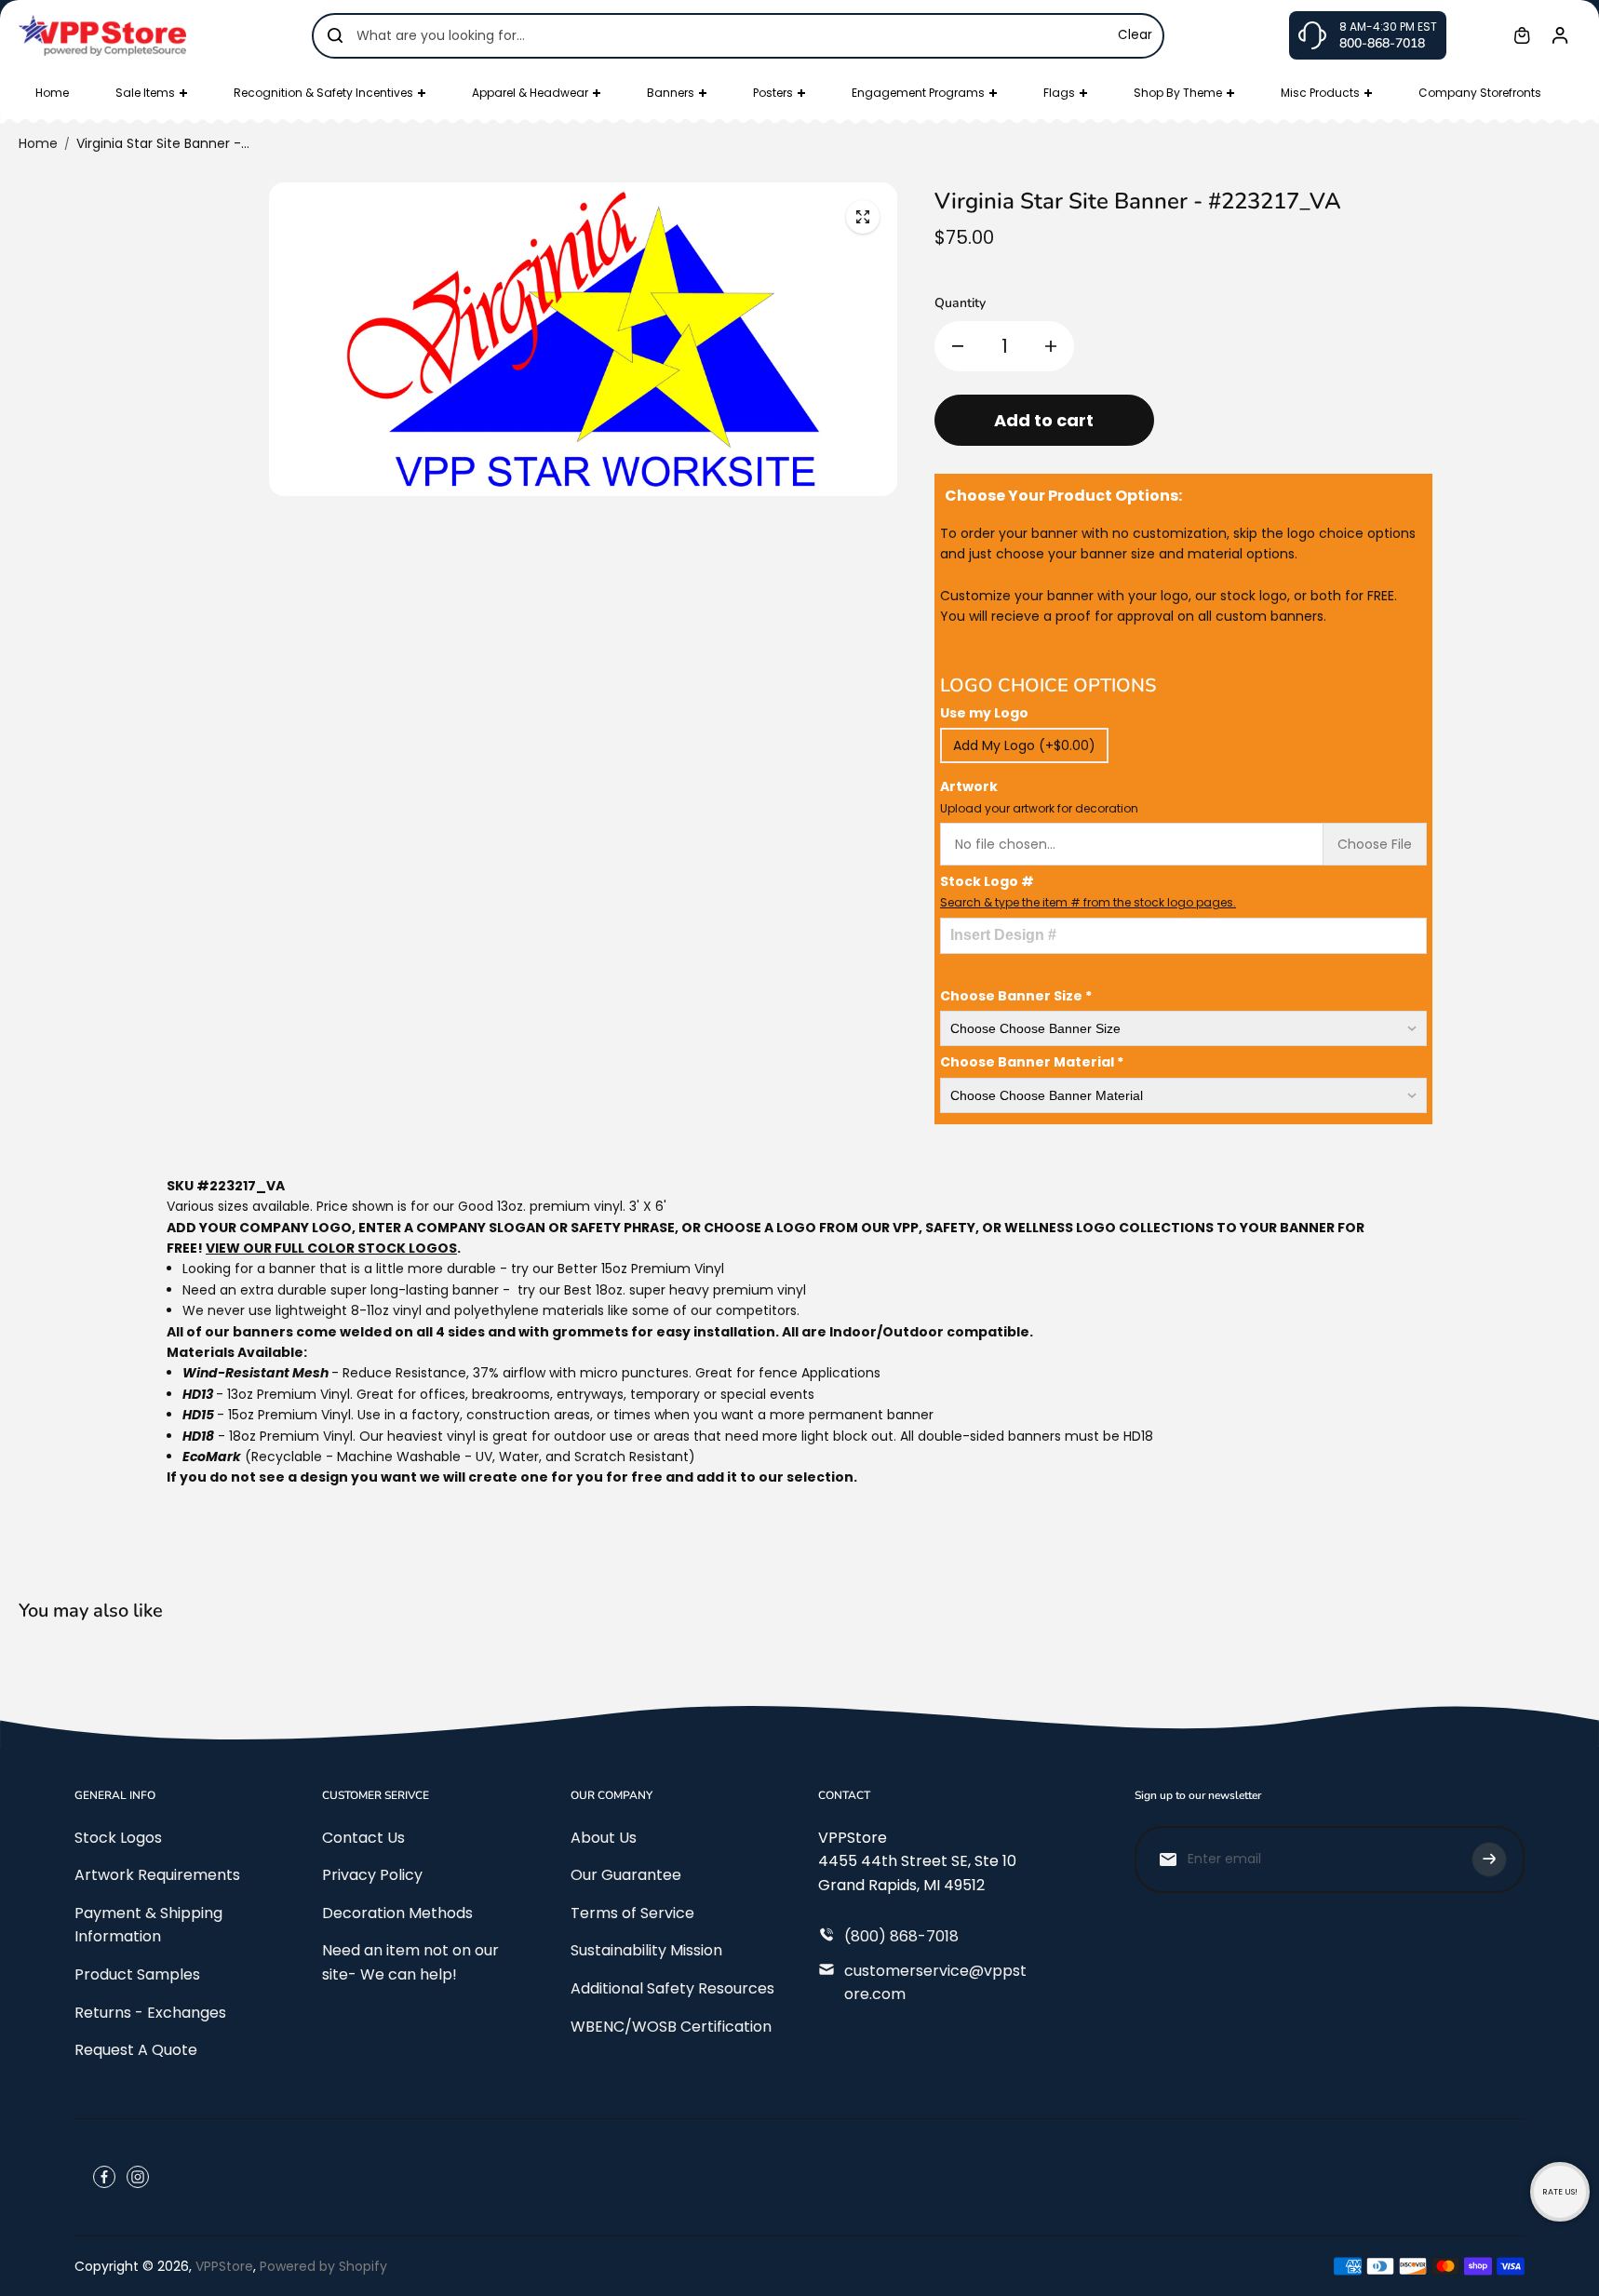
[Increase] (1051, 346)
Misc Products (1320, 93)
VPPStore (224, 2266)
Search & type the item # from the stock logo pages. (1088, 902)
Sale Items (145, 93)
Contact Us (363, 1838)
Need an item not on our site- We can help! (410, 1962)
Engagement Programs (918, 93)
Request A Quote (136, 2050)
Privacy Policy (372, 1875)
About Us (604, 1838)
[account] (1560, 35)
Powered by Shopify (323, 2266)
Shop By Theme (1178, 93)
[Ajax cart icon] (1522, 35)
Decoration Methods (397, 1913)
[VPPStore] (102, 35)
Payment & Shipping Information (148, 1925)
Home (52, 93)
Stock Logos (118, 1838)
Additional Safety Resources (672, 1988)
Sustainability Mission (646, 1950)
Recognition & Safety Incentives (323, 93)
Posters (773, 93)
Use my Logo (984, 713)
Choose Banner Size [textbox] (1016, 996)
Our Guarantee (626, 1875)
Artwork (1039, 796)
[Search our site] (335, 35)
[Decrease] (958, 346)
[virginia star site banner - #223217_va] (863, 217)
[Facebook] (104, 2177)
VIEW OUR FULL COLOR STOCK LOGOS (331, 1248)
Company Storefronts (1480, 93)
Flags (1059, 93)
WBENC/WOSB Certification (671, 2027)
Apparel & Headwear (530, 93)
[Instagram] (138, 2177)
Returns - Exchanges (150, 2013)
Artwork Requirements (157, 1875)
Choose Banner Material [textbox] (1032, 1062)
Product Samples (137, 1974)
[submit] (1489, 1860)
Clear (1135, 35)
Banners (671, 93)
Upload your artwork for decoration (1039, 808)
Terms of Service (632, 1913)
